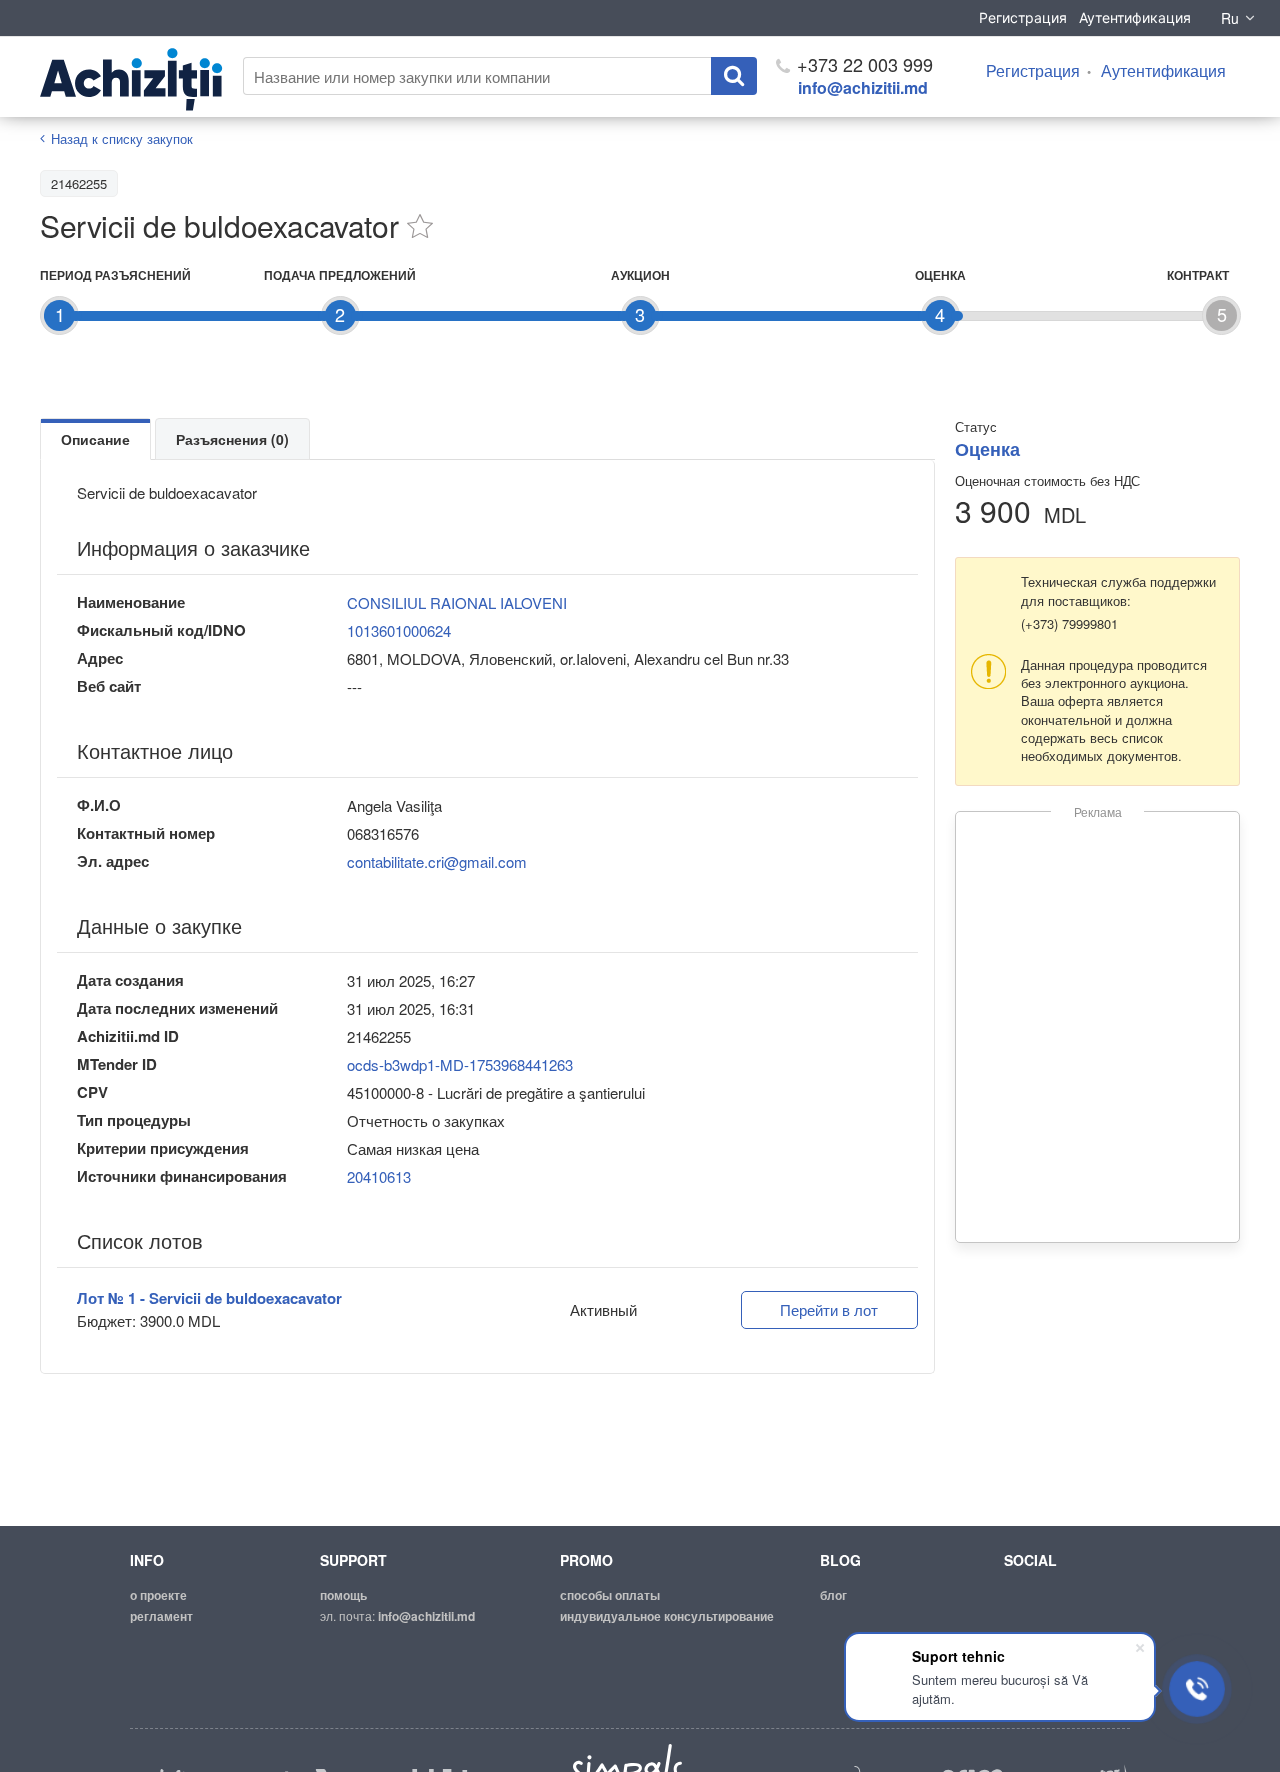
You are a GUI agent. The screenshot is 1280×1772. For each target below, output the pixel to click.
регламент (161, 1616)
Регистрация (1023, 17)
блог (833, 1595)
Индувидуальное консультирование (667, 1616)
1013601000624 (399, 630)
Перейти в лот (829, 1309)
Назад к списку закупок (122, 138)
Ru (1230, 18)
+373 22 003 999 (862, 64)
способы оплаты (610, 1595)
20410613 (379, 1176)
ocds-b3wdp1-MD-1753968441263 (460, 1064)
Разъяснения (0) (232, 439)
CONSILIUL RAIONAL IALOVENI (457, 602)
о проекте (158, 1595)
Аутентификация (1135, 17)
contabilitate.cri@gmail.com (437, 861)
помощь (343, 1595)
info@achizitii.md (863, 87)
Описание (95, 439)
